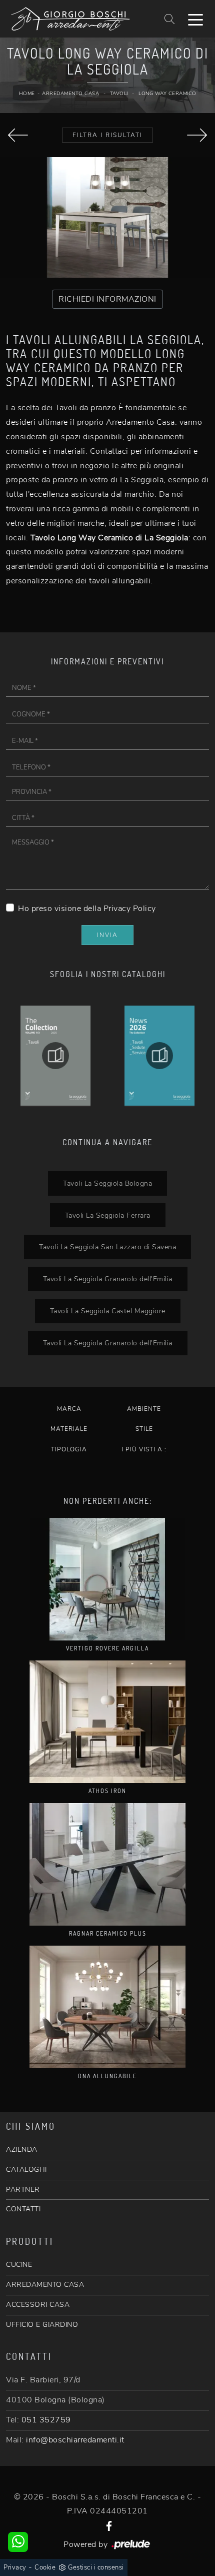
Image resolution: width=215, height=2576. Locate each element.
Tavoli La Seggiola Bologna (107, 1183)
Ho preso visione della (87, 909)
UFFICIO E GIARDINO (42, 2325)
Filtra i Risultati (107, 135)
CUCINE (19, 2265)
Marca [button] (69, 1409)
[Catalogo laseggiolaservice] (159, 1056)
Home (27, 94)
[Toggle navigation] (195, 19)
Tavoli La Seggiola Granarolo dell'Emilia (108, 1279)
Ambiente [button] (144, 1409)
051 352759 (46, 2420)
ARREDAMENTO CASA (45, 2285)
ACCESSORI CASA (38, 2305)
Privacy (15, 2567)
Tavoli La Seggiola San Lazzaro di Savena (107, 1247)
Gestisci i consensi (96, 2567)
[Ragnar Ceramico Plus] (107, 1864)
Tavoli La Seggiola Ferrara (108, 1215)
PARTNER (23, 2190)
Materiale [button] (69, 1429)
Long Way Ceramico (167, 94)
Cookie (45, 2567)
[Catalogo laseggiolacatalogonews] (55, 1056)
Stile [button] (144, 1429)
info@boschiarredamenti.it (75, 2440)
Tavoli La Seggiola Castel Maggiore (108, 1311)
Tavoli (119, 94)
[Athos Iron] (107, 1722)
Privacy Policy (130, 909)
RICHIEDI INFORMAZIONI (107, 299)
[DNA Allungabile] (197, 135)
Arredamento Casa (70, 94)
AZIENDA (22, 2150)
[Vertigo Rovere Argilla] (107, 1579)
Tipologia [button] (69, 1449)
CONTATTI (23, 2209)
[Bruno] (18, 135)
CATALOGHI (26, 2170)
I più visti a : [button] (144, 1449)
